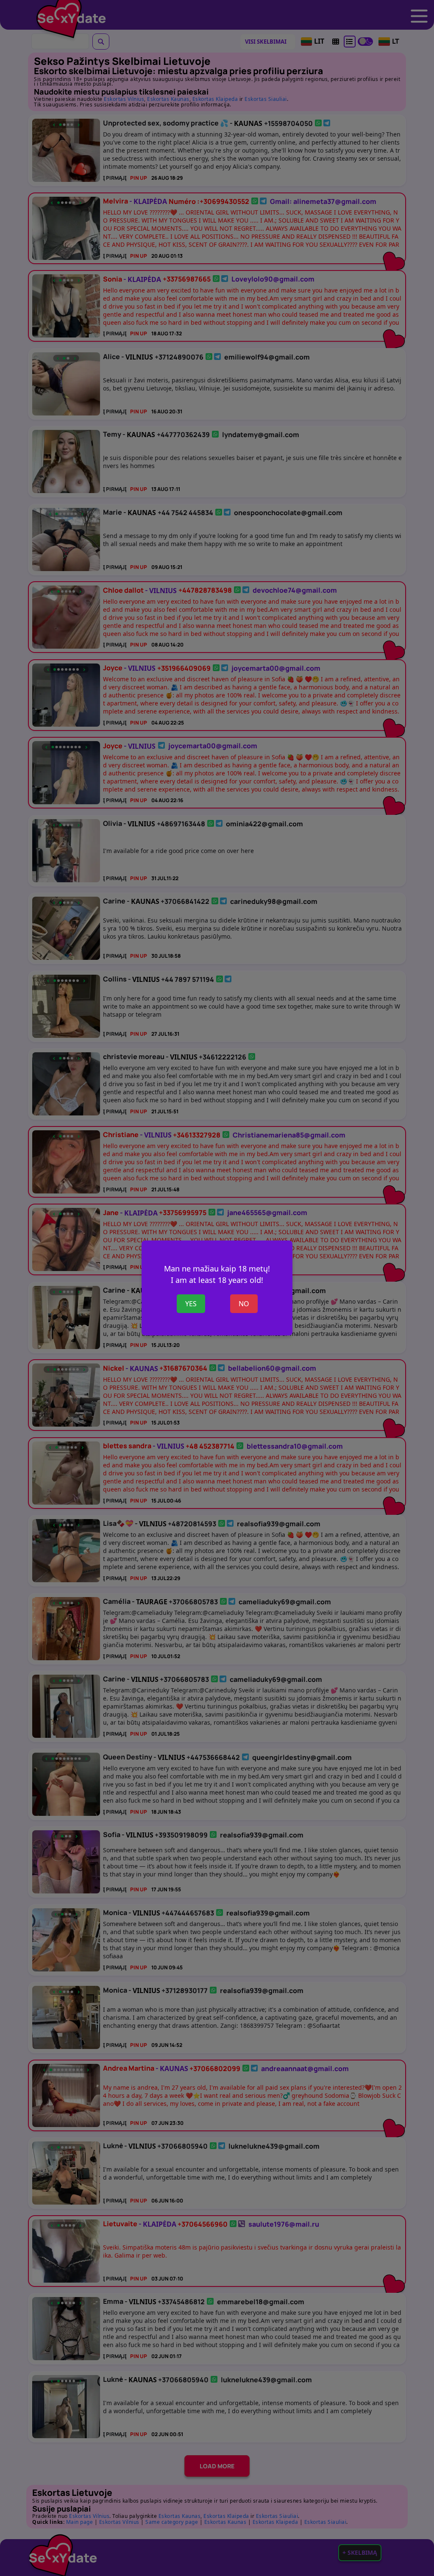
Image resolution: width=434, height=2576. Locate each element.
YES (191, 1304)
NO (244, 1304)
